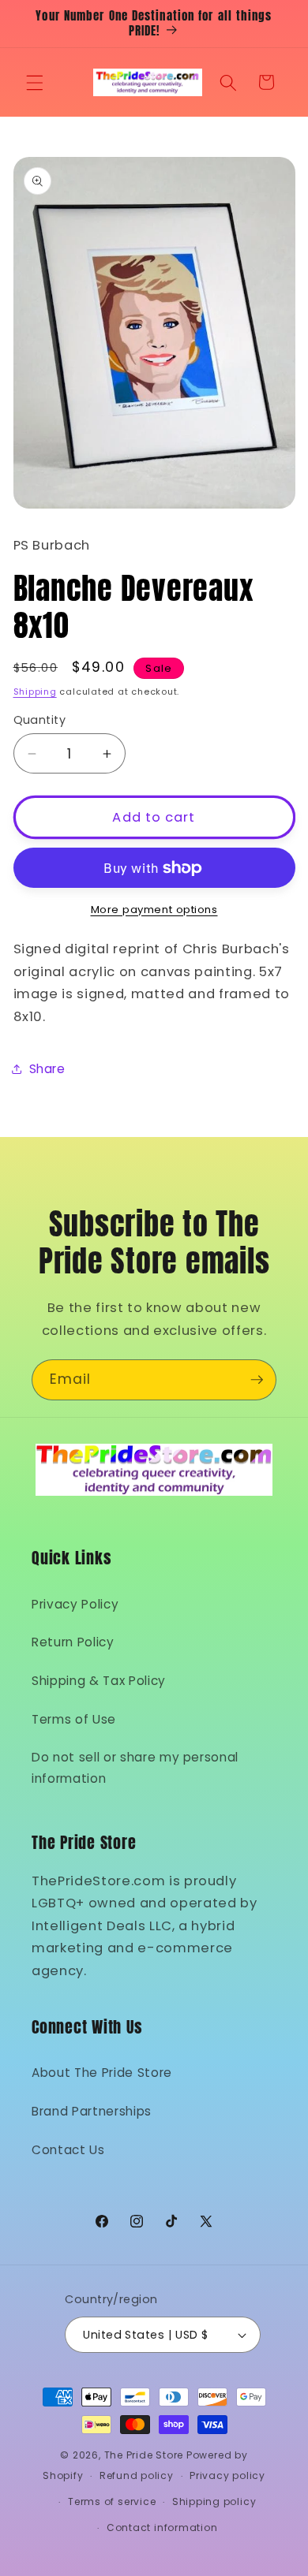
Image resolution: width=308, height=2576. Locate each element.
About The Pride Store (102, 2073)
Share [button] (47, 1069)
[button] (35, 82)
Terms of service (112, 2501)
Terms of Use (74, 1719)
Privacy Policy (75, 1604)
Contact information (162, 2528)
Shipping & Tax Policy (99, 1681)
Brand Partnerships (92, 2111)
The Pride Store (144, 2455)
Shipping (35, 692)
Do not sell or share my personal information (135, 1768)
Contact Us (68, 2150)
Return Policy (73, 1642)
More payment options (154, 910)
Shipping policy (214, 2501)
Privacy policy (227, 2475)
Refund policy (137, 2475)
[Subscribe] (257, 1380)
